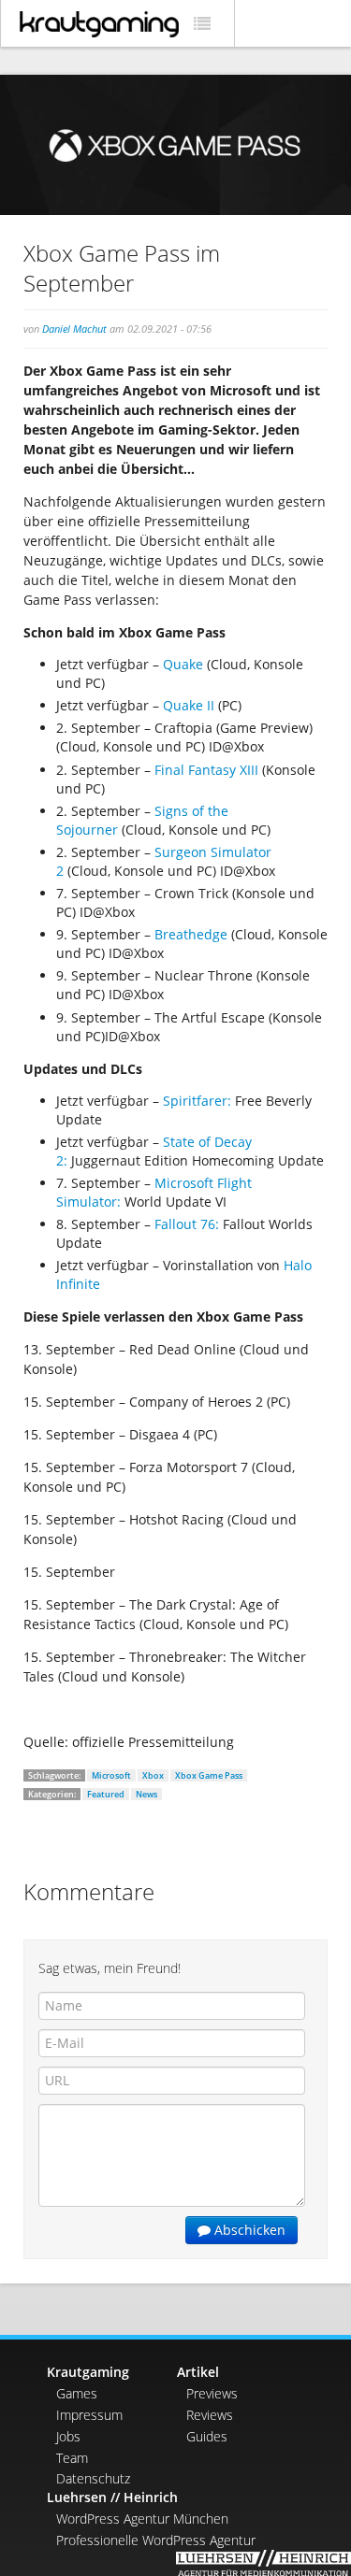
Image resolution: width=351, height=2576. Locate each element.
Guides (207, 2436)
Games (77, 2393)
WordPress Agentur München (142, 2519)
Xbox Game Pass (209, 1775)
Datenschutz (93, 2478)
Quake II (190, 705)
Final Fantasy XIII (206, 770)
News (146, 1794)
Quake (185, 664)
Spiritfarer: (197, 1101)
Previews (212, 2393)
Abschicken (248, 2230)
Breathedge (191, 934)
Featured (106, 1794)
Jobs (68, 2436)
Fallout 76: (189, 1224)
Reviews (210, 2415)
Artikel (198, 2372)
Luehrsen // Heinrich (112, 2497)
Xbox (153, 1775)
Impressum (89, 2415)
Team (72, 2458)
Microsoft (111, 1775)
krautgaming (99, 24)
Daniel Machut (74, 329)
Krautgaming (88, 2372)
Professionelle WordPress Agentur (156, 2540)
